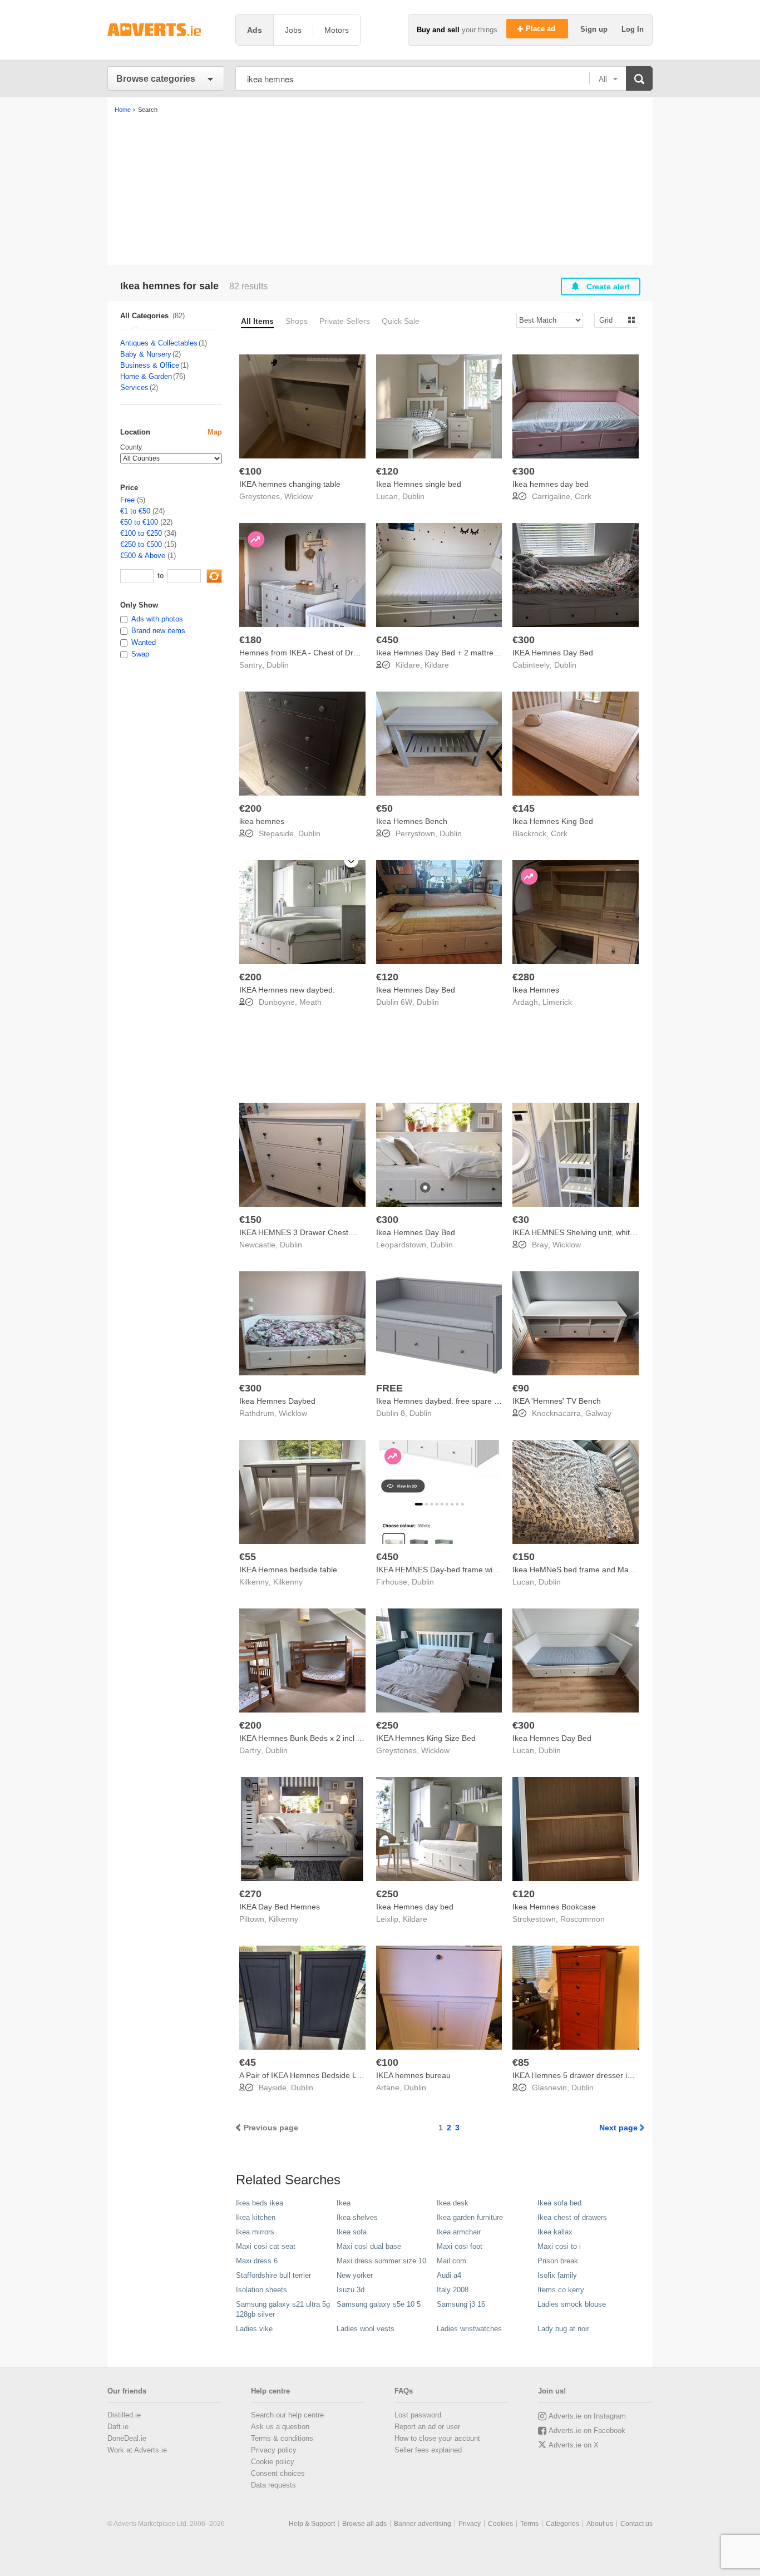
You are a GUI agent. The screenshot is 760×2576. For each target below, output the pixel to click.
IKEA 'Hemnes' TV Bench (557, 1401)
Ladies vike (254, 2329)
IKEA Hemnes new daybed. (287, 990)
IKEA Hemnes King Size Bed (426, 1738)
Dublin (413, 496)
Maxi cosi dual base (369, 2246)
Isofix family (557, 2275)
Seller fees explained (428, 2450)
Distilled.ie (124, 2415)
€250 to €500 (141, 544)
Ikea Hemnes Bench (412, 821)
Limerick (557, 1002)
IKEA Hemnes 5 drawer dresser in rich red (586, 2075)
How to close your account (437, 2438)
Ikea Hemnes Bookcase (554, 1907)
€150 (250, 1220)
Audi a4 (449, 2275)
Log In (633, 29)
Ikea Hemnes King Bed (553, 821)
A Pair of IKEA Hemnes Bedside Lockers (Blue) (321, 2075)
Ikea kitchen (256, 2217)
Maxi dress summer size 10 (381, 2261)
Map (215, 432)
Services (134, 388)
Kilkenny (288, 1582)
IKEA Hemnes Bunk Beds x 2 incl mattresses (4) (324, 1738)
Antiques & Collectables (159, 343)
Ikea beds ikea (260, 2203)
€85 (521, 2062)
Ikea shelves (357, 2217)
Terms (529, 2524)
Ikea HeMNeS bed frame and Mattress (580, 1570)
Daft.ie (118, 2427)
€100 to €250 (141, 533)
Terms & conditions (282, 2438)
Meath (310, 1002)
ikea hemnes (262, 821)
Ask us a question (280, 2427)
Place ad (542, 29)
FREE (389, 1388)
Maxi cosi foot (460, 2246)
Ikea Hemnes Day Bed (416, 990)
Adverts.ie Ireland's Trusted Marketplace (166, 30)
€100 (250, 471)
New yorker (355, 2275)
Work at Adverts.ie (137, 2450)
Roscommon (583, 1919)
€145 (524, 808)
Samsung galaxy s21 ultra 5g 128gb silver (283, 2309)
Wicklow (298, 496)
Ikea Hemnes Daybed (277, 1401)
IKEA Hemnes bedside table (288, 1570)
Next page (618, 2128)
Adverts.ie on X (574, 2445)
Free (127, 500)
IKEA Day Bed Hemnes (280, 1907)
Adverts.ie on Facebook (587, 2431)
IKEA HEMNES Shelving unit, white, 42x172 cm (595, 1232)
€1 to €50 (135, 511)
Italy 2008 (453, 2290)
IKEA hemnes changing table (290, 484)
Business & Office (150, 365)
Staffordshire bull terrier (273, 2275)
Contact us (636, 2524)
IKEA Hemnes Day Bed (553, 653)
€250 (387, 1725)
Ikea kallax (555, 2232)
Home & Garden (146, 376)
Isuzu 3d (351, 2290)
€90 (521, 1388)
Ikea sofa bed (559, 2203)
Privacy (470, 2524)
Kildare (437, 665)
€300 (524, 471)
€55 (248, 1557)
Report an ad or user (427, 2427)
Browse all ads (364, 2524)
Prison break (558, 2261)
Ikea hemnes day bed (551, 484)
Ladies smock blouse (572, 2304)
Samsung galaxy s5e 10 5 (379, 2304)
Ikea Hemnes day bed (415, 1907)
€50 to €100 (139, 522)
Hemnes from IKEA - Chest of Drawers (307, 653)
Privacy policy (274, 2450)
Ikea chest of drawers (572, 2217)
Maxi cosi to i (559, 2246)
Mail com (451, 2261)
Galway (598, 1413)
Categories (562, 2524)
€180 (250, 640)
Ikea (344, 2203)
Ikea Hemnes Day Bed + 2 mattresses (443, 653)
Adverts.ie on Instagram (587, 2416)
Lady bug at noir (563, 2329)
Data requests (273, 2485)
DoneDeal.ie (127, 2438)
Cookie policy (273, 2462)
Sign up (595, 29)
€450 (387, 640)
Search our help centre (287, 2415)
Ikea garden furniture (470, 2217)
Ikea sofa (352, 2232)
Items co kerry (561, 2290)
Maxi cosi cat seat (266, 2246)
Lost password (418, 2415)
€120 (387, 471)
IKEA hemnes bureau (413, 2075)
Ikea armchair (459, 2232)
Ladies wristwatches (469, 2329)
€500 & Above (143, 556)
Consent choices (278, 2473)
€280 (524, 977)
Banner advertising (423, 2524)
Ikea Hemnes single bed (419, 484)
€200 (250, 808)
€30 (521, 1220)
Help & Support (312, 2524)
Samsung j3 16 (461, 2304)
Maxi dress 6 (257, 2261)
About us (600, 2524)
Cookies (500, 2524)
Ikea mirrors (255, 2232)
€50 (384, 808)
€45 (248, 2062)
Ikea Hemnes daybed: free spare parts (444, 1401)
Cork (583, 496)
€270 (250, 1894)
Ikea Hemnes (536, 990)
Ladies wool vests (366, 2329)
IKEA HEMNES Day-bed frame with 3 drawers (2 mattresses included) (499, 1570)
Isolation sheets (261, 2290)
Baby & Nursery (146, 354)
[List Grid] (612, 320)
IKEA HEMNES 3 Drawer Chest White (305, 1232)
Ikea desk (453, 2203)
